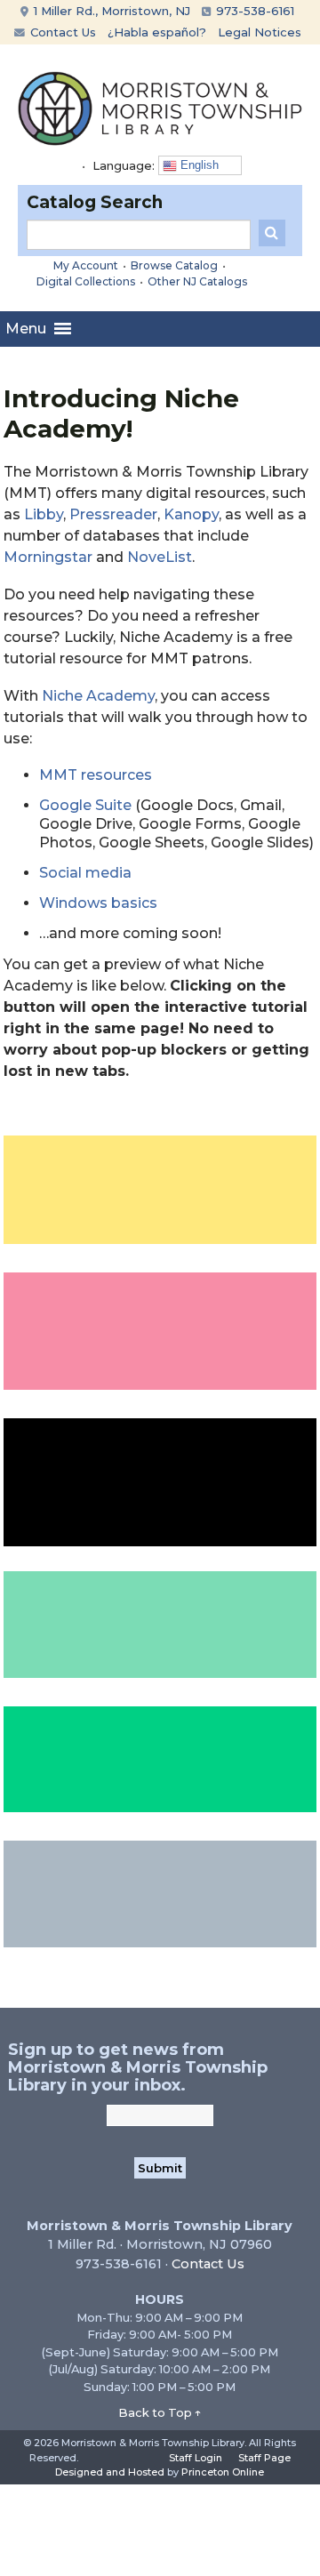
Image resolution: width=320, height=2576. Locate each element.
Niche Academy (98, 696)
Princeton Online (223, 2472)
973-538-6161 (253, 11)
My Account (86, 265)
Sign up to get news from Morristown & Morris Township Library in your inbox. (138, 2067)
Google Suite (85, 805)
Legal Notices (260, 32)
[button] (26, 329)
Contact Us (61, 32)
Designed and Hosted (110, 2472)
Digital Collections (86, 281)
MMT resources (96, 775)
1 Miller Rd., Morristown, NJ (110, 11)
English (198, 165)
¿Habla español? (157, 32)
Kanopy (191, 514)
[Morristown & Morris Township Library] (160, 107)
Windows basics (98, 903)
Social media (85, 873)
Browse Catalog (174, 265)
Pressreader (113, 514)
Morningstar (48, 557)
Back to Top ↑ (160, 2412)
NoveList (160, 557)
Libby (44, 514)
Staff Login (196, 2458)
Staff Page (264, 2458)
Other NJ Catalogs (197, 281)
